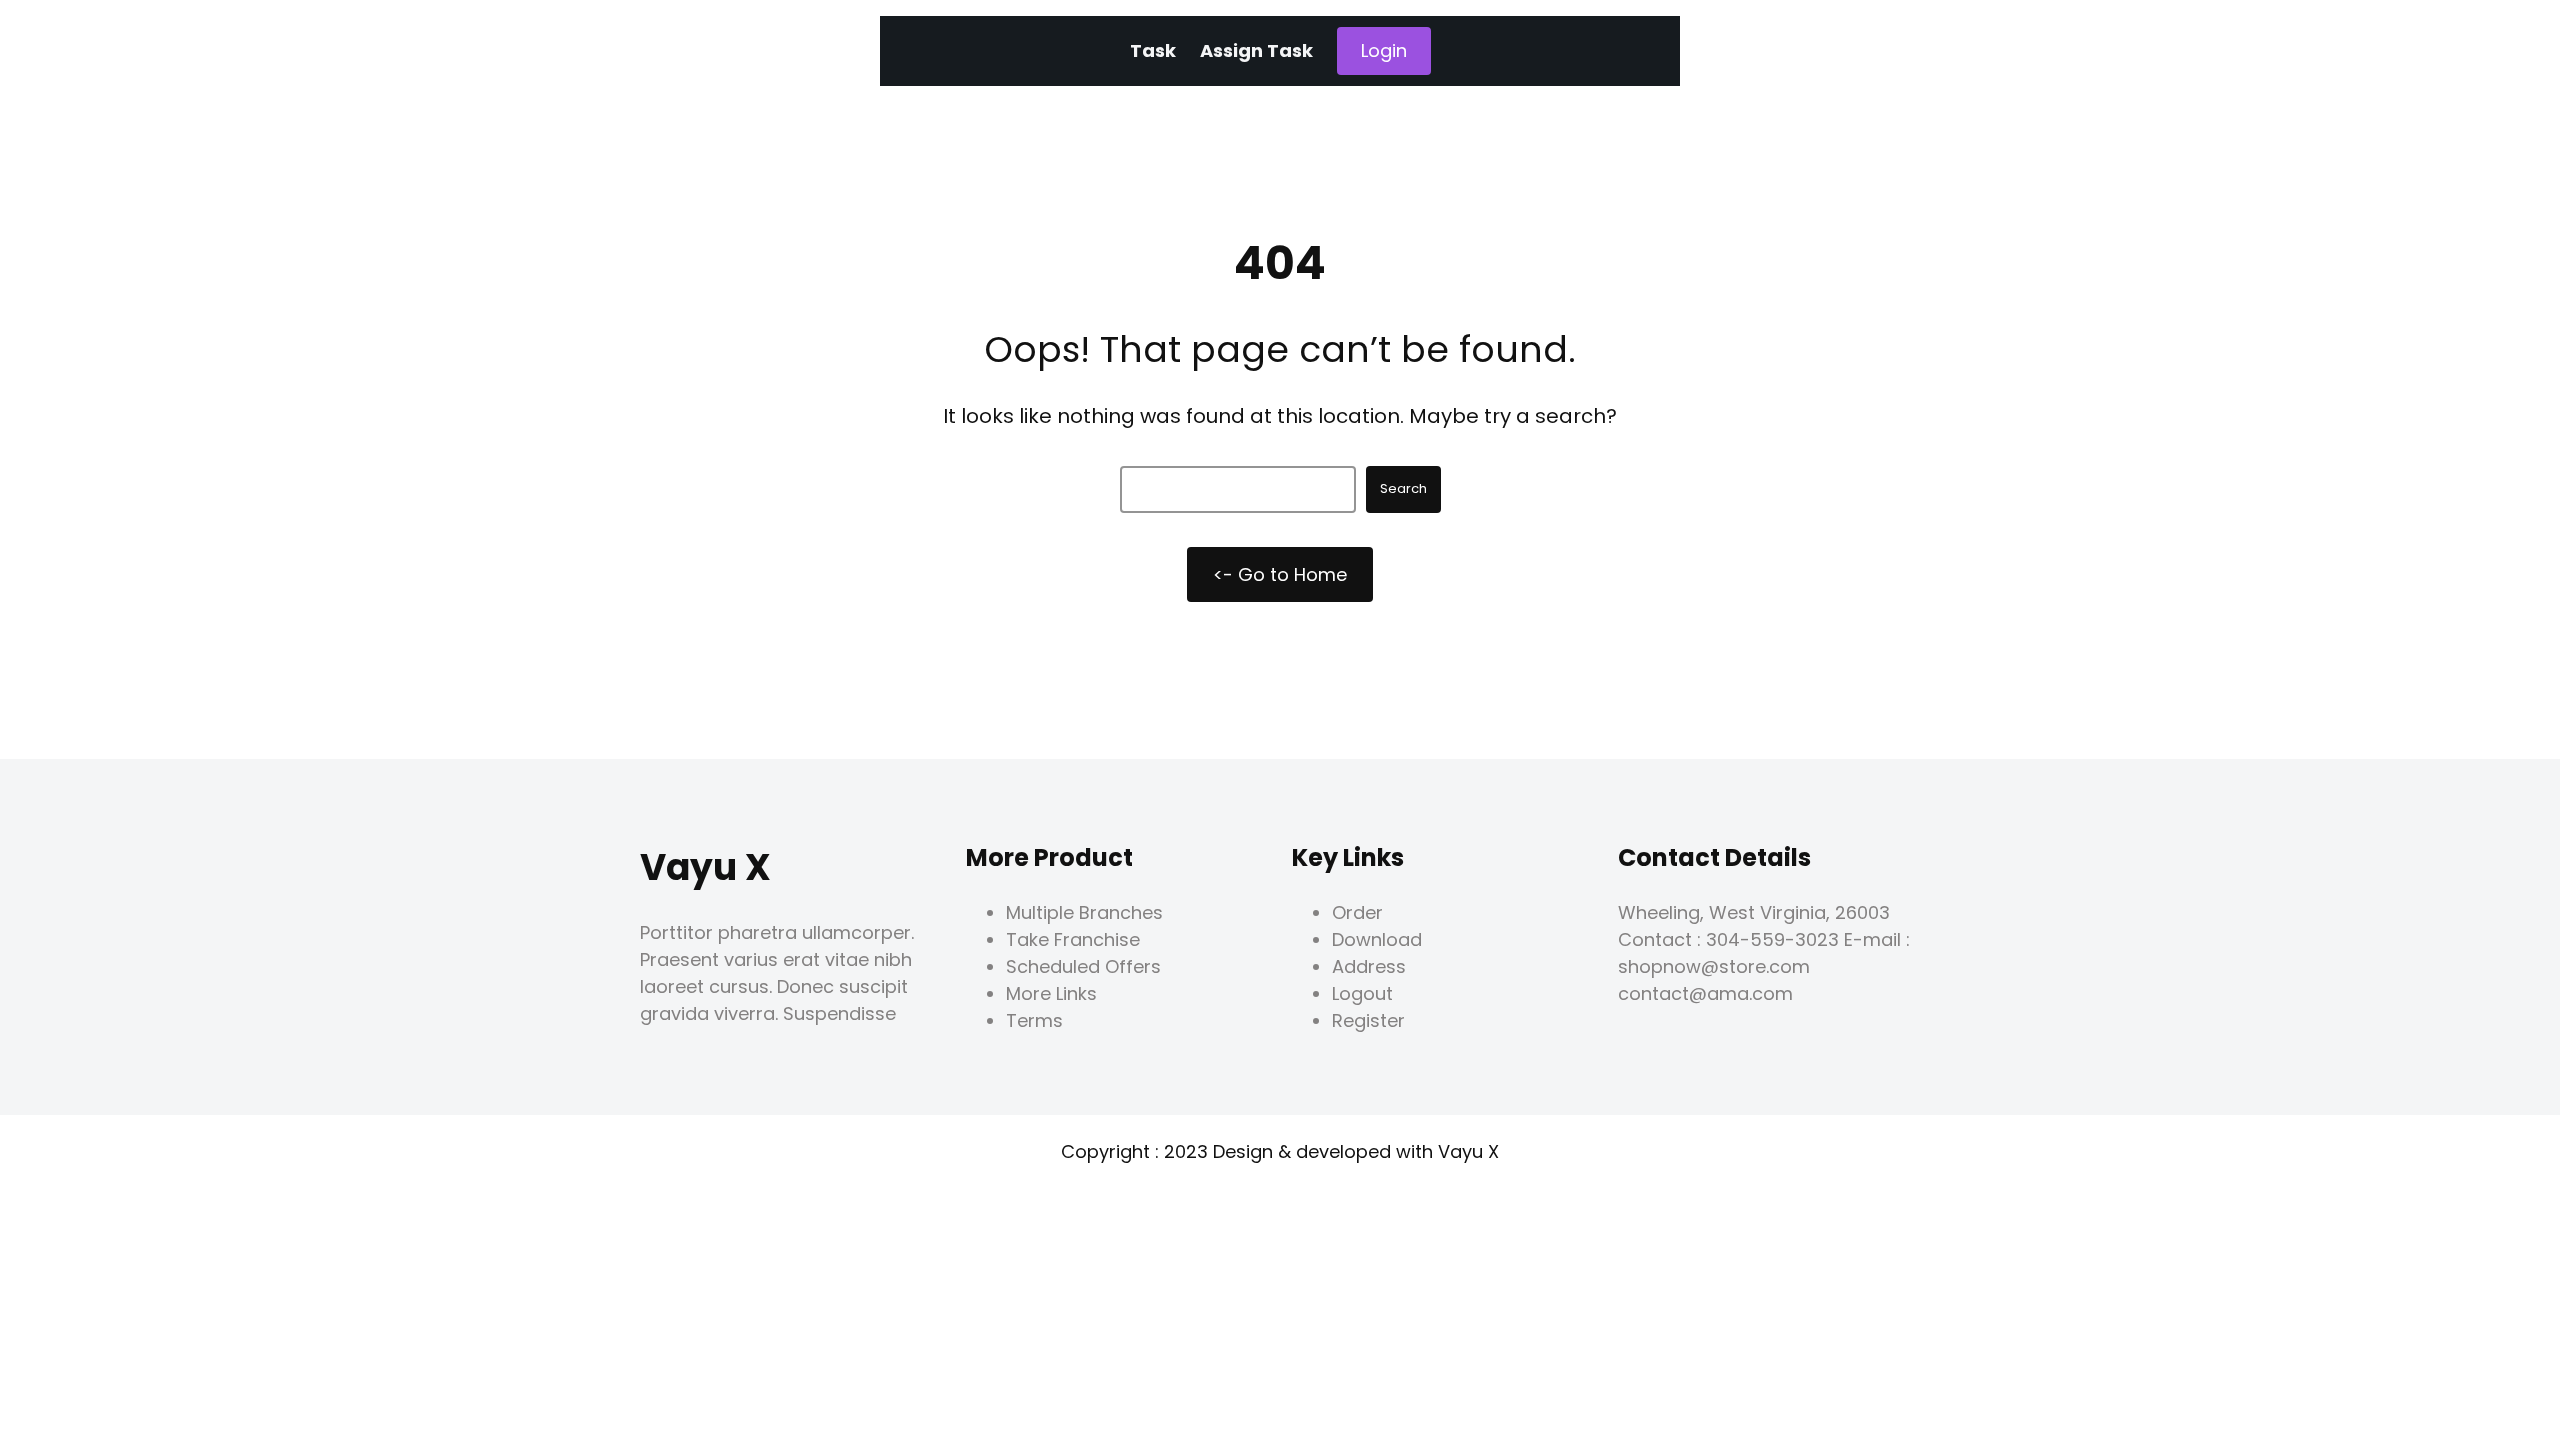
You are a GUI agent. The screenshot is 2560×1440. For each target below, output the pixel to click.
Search (1403, 488)
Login (1384, 50)
